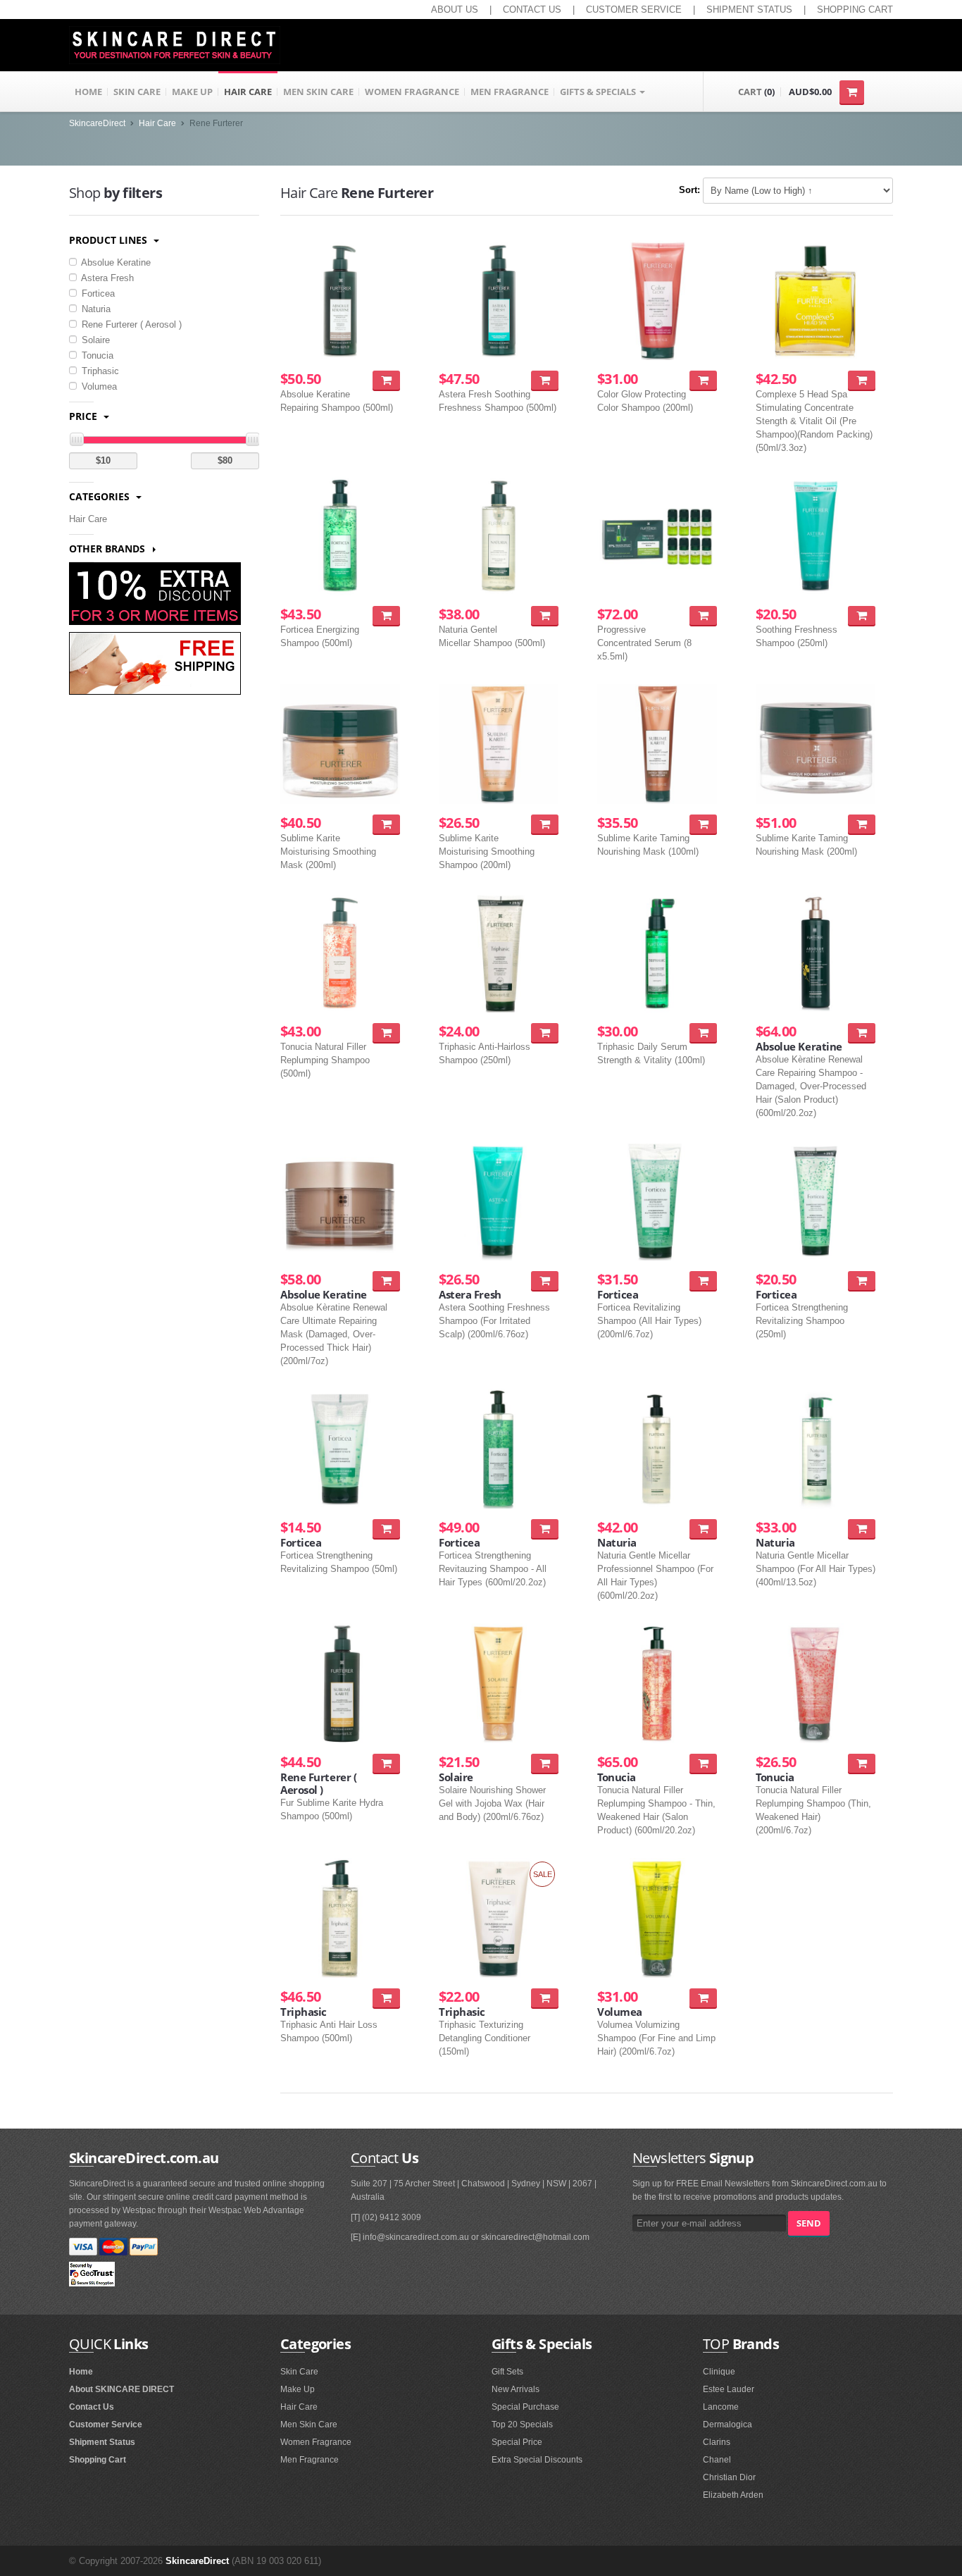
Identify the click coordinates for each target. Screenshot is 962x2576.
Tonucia (96, 355)
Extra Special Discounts (537, 2460)
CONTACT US (532, 10)
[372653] (386, 1033)
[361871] (386, 1529)
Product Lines (110, 240)
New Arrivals (516, 2389)
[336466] (545, 1529)
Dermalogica (727, 2425)
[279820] (862, 1529)
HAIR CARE (248, 92)
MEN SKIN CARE (318, 92)
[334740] (862, 380)
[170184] (545, 1281)
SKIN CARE (137, 92)
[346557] (545, 824)
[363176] (703, 615)
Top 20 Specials (522, 2425)
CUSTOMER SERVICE (634, 10)
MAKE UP (192, 92)
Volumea (98, 386)
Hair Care (157, 123)
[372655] (386, 380)
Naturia (95, 309)
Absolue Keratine (115, 262)
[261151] (862, 1763)
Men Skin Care (309, 2425)
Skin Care (299, 2372)
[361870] (862, 615)
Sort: (689, 190)
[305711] (703, 1529)
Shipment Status (102, 2442)
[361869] (862, 1281)
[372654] (545, 615)
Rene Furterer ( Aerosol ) (130, 324)
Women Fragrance (316, 2442)
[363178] (703, 1033)
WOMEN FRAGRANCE (412, 92)
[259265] (862, 1033)
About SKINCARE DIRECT (121, 2389)
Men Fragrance (310, 2460)
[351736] (386, 1998)
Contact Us (92, 2407)
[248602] (386, 1281)
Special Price (517, 2442)
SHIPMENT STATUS (749, 10)
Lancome (721, 2407)
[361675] (386, 1763)
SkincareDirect (97, 123)
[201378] (545, 1763)
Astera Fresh (106, 278)
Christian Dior (729, 2477)
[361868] (545, 1033)
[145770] (703, 1998)
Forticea (97, 293)
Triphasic (99, 371)
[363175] (386, 615)
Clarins (717, 2442)
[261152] (703, 1763)
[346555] (862, 824)
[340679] (703, 380)
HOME (88, 92)
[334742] (703, 1281)
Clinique (719, 2372)
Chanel (717, 2460)
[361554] (545, 1998)
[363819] (545, 380)
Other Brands (108, 549)
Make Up (298, 2389)
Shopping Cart (98, 2460)
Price (85, 416)
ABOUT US (455, 10)
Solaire (94, 340)
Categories (101, 496)
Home (81, 2372)
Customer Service (106, 2425)
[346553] (703, 824)
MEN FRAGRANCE (510, 92)
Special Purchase (525, 2407)
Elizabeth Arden (733, 2495)
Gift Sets (507, 2372)
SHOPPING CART (855, 10)
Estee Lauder (729, 2389)
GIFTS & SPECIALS (599, 92)
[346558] (386, 824)
